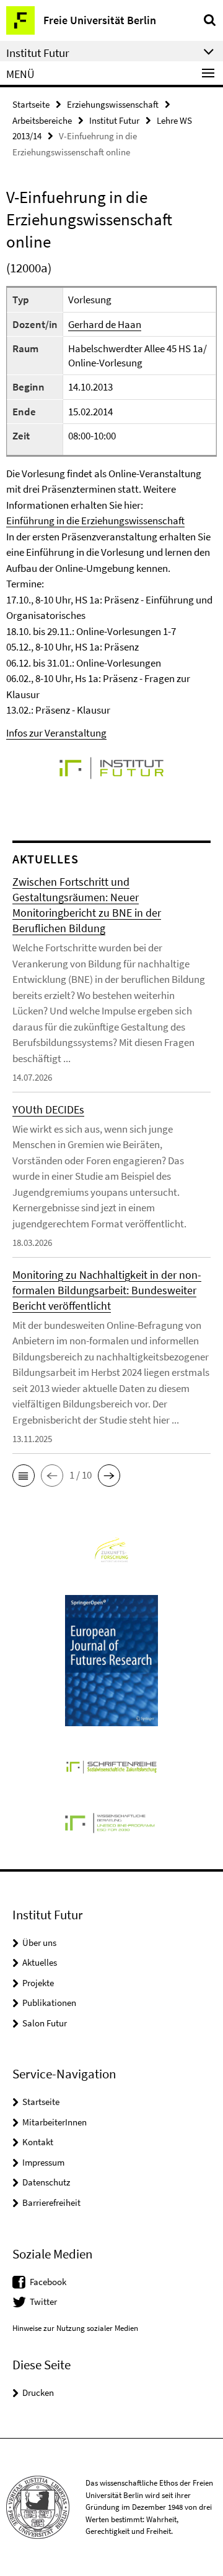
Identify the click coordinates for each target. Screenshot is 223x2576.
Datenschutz (46, 2182)
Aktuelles (40, 1962)
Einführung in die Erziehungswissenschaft (95, 521)
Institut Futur (114, 120)
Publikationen (49, 2003)
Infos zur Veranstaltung (56, 733)
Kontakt (38, 2142)
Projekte (38, 1983)
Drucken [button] (38, 2392)
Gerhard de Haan (105, 324)
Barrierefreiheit (51, 2202)
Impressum (43, 2162)
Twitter (43, 2302)
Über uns (39, 1943)
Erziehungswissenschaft (113, 104)
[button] (24, 1476)
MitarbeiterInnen (55, 2122)
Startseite (31, 104)
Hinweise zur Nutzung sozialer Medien (75, 2328)
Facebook (48, 2282)
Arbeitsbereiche (42, 120)
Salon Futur (45, 2023)
